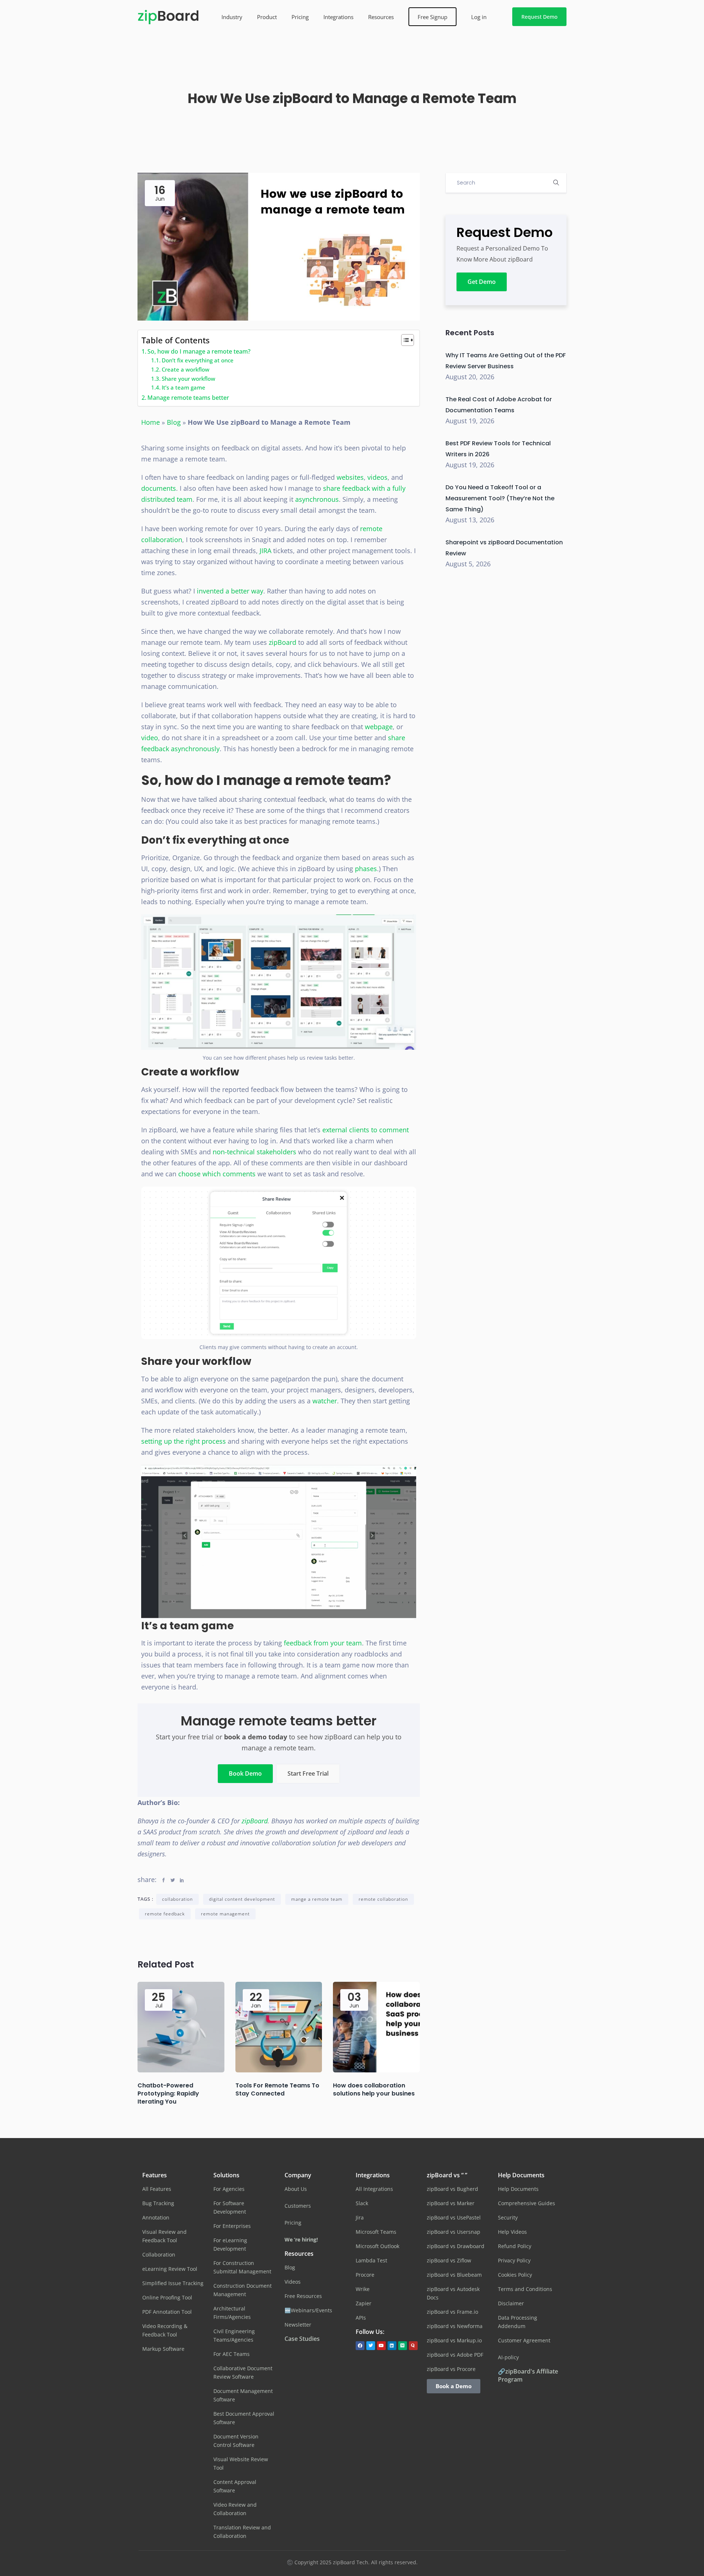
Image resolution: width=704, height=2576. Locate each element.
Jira (360, 2217)
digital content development (242, 1899)
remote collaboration (383, 1899)
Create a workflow (186, 369)
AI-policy (508, 2357)
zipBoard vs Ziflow (449, 2260)
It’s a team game (184, 387)
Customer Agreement (524, 2340)
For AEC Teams (232, 2354)
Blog (174, 422)
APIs (361, 2318)
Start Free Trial (308, 1773)
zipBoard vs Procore (451, 2369)
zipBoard (255, 1821)
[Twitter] (371, 2346)
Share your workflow (188, 379)
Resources (381, 17)
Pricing (300, 17)
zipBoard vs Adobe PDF (455, 2355)
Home (151, 422)
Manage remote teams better (188, 398)
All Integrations (374, 2189)
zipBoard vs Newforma (455, 2326)
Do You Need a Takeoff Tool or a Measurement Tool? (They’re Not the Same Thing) (500, 498)
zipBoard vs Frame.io (452, 2312)
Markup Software (163, 2349)
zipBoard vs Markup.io (454, 2340)
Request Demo (539, 17)
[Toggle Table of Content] (404, 340)
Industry (232, 17)
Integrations (338, 17)
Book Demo (245, 1773)
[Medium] (403, 2346)
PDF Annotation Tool (167, 2312)
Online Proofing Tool (167, 2297)
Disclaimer (511, 2303)
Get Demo (482, 282)
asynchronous (317, 499)
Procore (365, 2275)
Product (267, 17)
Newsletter (298, 2325)
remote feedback (165, 1914)
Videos (293, 2282)
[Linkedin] (392, 2346)
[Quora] (413, 2346)
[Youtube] (381, 2346)
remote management (225, 1914)
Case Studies (302, 2339)
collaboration (177, 1899)
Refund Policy (515, 2246)
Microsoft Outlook (377, 2246)
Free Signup (432, 17)
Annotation (156, 2217)
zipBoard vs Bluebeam (454, 2275)
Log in (479, 17)
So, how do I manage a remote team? (199, 351)
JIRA (266, 551)
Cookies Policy (515, 2275)
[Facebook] (360, 2346)
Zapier (364, 2303)
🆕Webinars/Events (308, 2310)
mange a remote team (317, 1899)
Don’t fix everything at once (198, 360)
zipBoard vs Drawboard (456, 2246)
